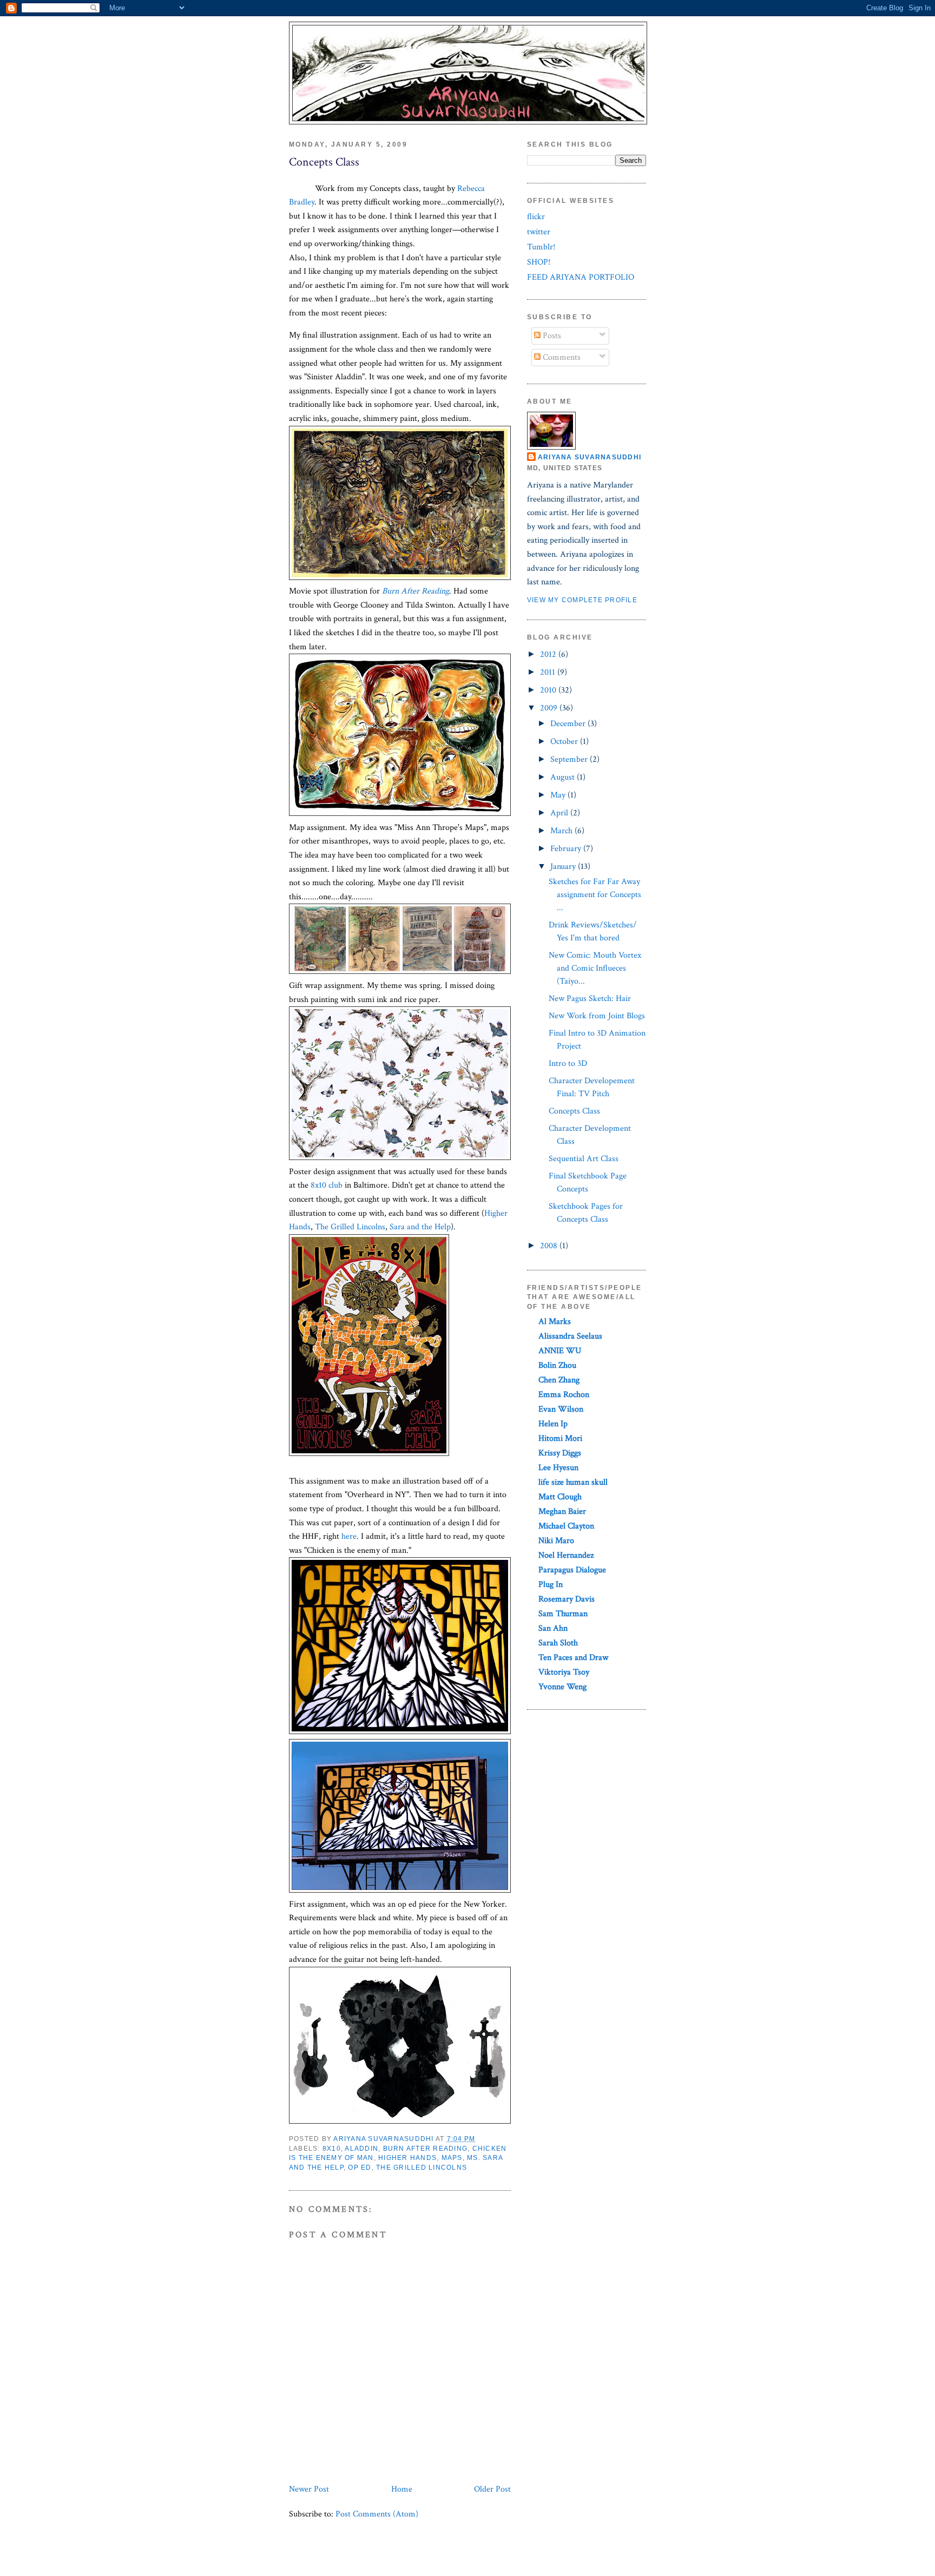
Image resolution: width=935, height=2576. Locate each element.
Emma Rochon (564, 1395)
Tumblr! (541, 247)
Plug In (551, 1585)
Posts (551, 336)
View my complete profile (582, 600)
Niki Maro (556, 1541)
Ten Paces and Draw (573, 1658)
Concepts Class (574, 1111)
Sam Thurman (563, 1614)
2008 (550, 1246)
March (562, 831)
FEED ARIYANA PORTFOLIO (581, 277)
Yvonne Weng (562, 1687)
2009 (550, 708)
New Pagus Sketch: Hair (590, 999)
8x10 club (327, 1185)
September (570, 759)
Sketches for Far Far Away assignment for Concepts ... (595, 895)
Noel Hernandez (566, 1555)
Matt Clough (560, 1497)
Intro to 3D (568, 1063)
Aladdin (361, 2149)
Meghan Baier (562, 1511)
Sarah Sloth (558, 1643)
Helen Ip (553, 1424)
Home (402, 2489)
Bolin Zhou (557, 1365)
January (564, 867)
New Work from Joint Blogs (597, 1016)
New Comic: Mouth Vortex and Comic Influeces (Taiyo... (595, 968)
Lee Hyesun (558, 1468)
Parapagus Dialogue (572, 1570)
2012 (549, 654)
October (565, 742)
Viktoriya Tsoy (564, 1672)
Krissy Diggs (560, 1453)
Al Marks (555, 1322)
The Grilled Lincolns (350, 1227)
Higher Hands (407, 2158)
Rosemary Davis (567, 1599)
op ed (360, 2167)
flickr (536, 217)
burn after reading (425, 2149)
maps (452, 2158)
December (569, 724)
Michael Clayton (566, 1526)
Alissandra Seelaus (570, 1336)
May (559, 795)
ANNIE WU (560, 1351)
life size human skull (573, 1482)
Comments (561, 357)
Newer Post (309, 2489)
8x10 (332, 2149)
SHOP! (539, 262)
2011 (549, 672)
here (349, 1536)
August (564, 777)
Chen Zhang (559, 1380)
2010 (549, 690)
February (567, 849)
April (560, 813)
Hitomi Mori (560, 1438)
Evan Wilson (561, 1409)
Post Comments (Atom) (377, 2514)
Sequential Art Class (584, 1159)
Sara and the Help (420, 1227)
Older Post (492, 2489)
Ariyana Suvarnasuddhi (590, 457)
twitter (539, 232)
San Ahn (553, 1628)
